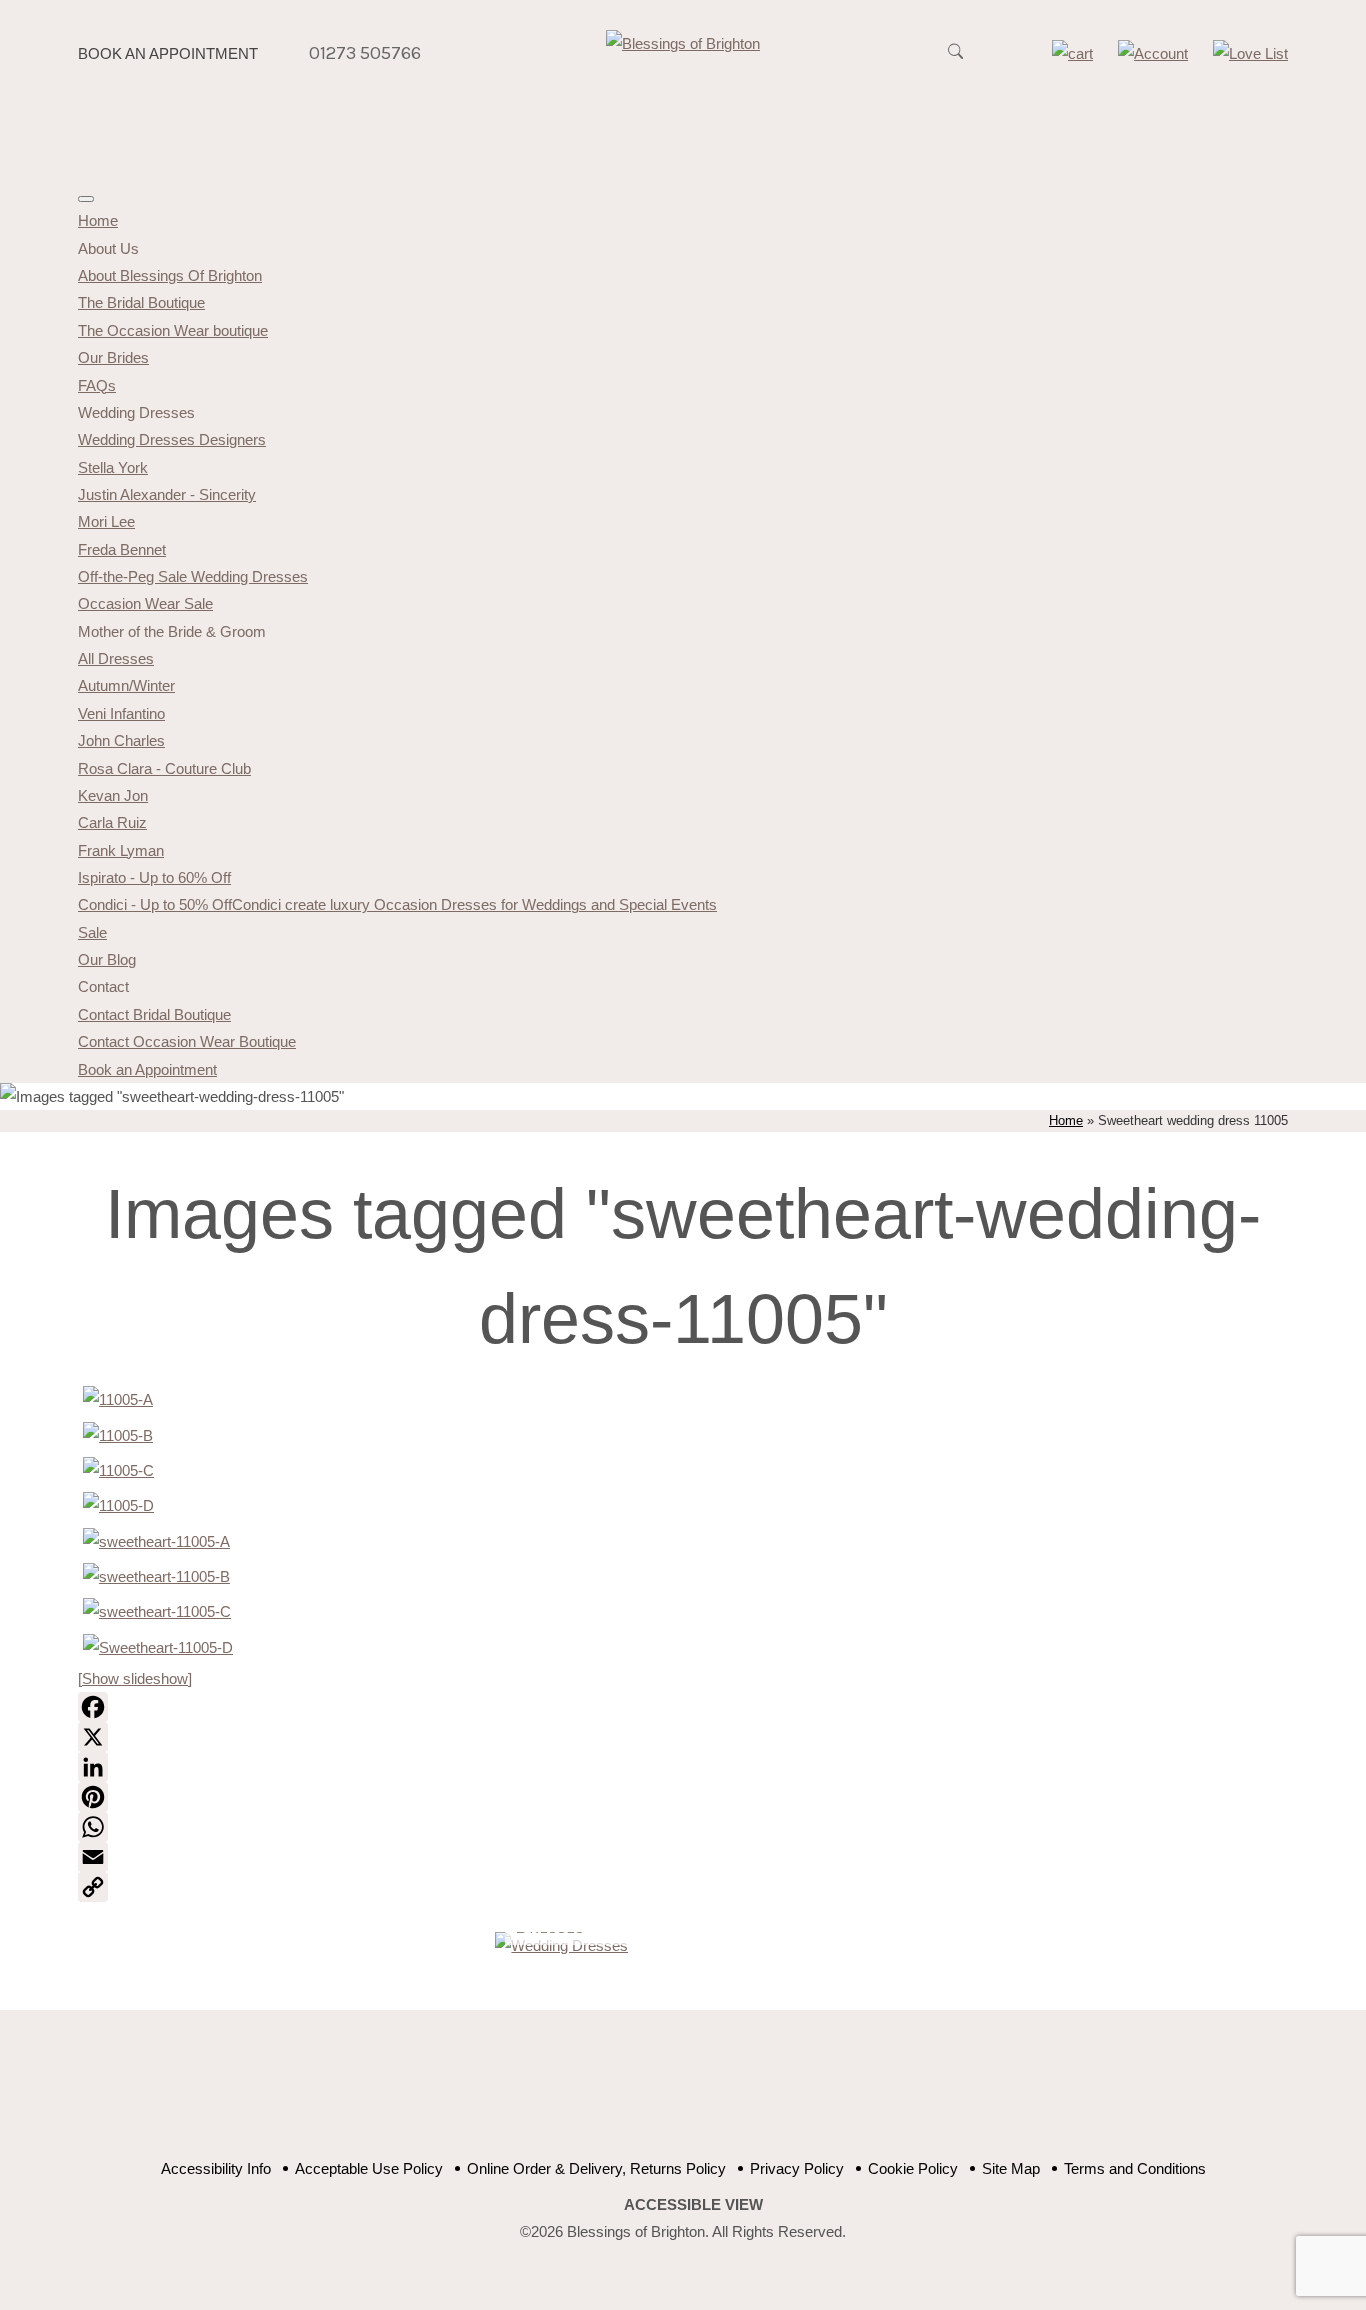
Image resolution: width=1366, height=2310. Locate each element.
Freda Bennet (122, 549)
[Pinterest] (683, 1797)
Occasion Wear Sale (145, 603)
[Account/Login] (1153, 53)
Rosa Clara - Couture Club (164, 768)
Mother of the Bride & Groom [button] (172, 631)
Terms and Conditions (1135, 2168)
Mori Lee (106, 521)
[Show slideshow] (135, 1678)
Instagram (765, 2095)
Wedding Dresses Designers (172, 439)
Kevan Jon (113, 795)
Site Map (1011, 2168)
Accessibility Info (216, 2168)
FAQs (97, 385)
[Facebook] (683, 1707)
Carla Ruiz (112, 822)
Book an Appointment (168, 53)
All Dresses (116, 658)
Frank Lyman (121, 850)
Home (98, 220)
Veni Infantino (121, 713)
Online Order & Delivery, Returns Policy (596, 2168)
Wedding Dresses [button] (136, 412)
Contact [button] (103, 986)
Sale (92, 932)
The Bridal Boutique (141, 302)
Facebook (615, 2095)
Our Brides (113, 357)
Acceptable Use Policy (369, 2168)
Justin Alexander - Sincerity (167, 494)
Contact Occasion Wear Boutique (187, 1041)
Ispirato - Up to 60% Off (154, 877)
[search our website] (955, 62)
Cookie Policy (913, 2168)
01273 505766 (365, 53)
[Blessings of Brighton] (683, 43)
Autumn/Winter (126, 685)
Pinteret (715, 2095)
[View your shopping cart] (1072, 53)
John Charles (121, 740)
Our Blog (107, 959)
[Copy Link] (683, 1887)
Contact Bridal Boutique (154, 1014)
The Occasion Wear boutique (173, 330)
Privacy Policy (797, 2168)
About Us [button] (108, 248)
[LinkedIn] (683, 1767)
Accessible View (693, 2204)
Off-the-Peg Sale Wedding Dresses (193, 576)
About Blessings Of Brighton (170, 275)
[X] (683, 1737)
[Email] (683, 1857)
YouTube (665, 2095)
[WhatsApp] (683, 1827)
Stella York (113, 467)
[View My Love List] (1250, 53)
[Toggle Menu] (86, 199)
